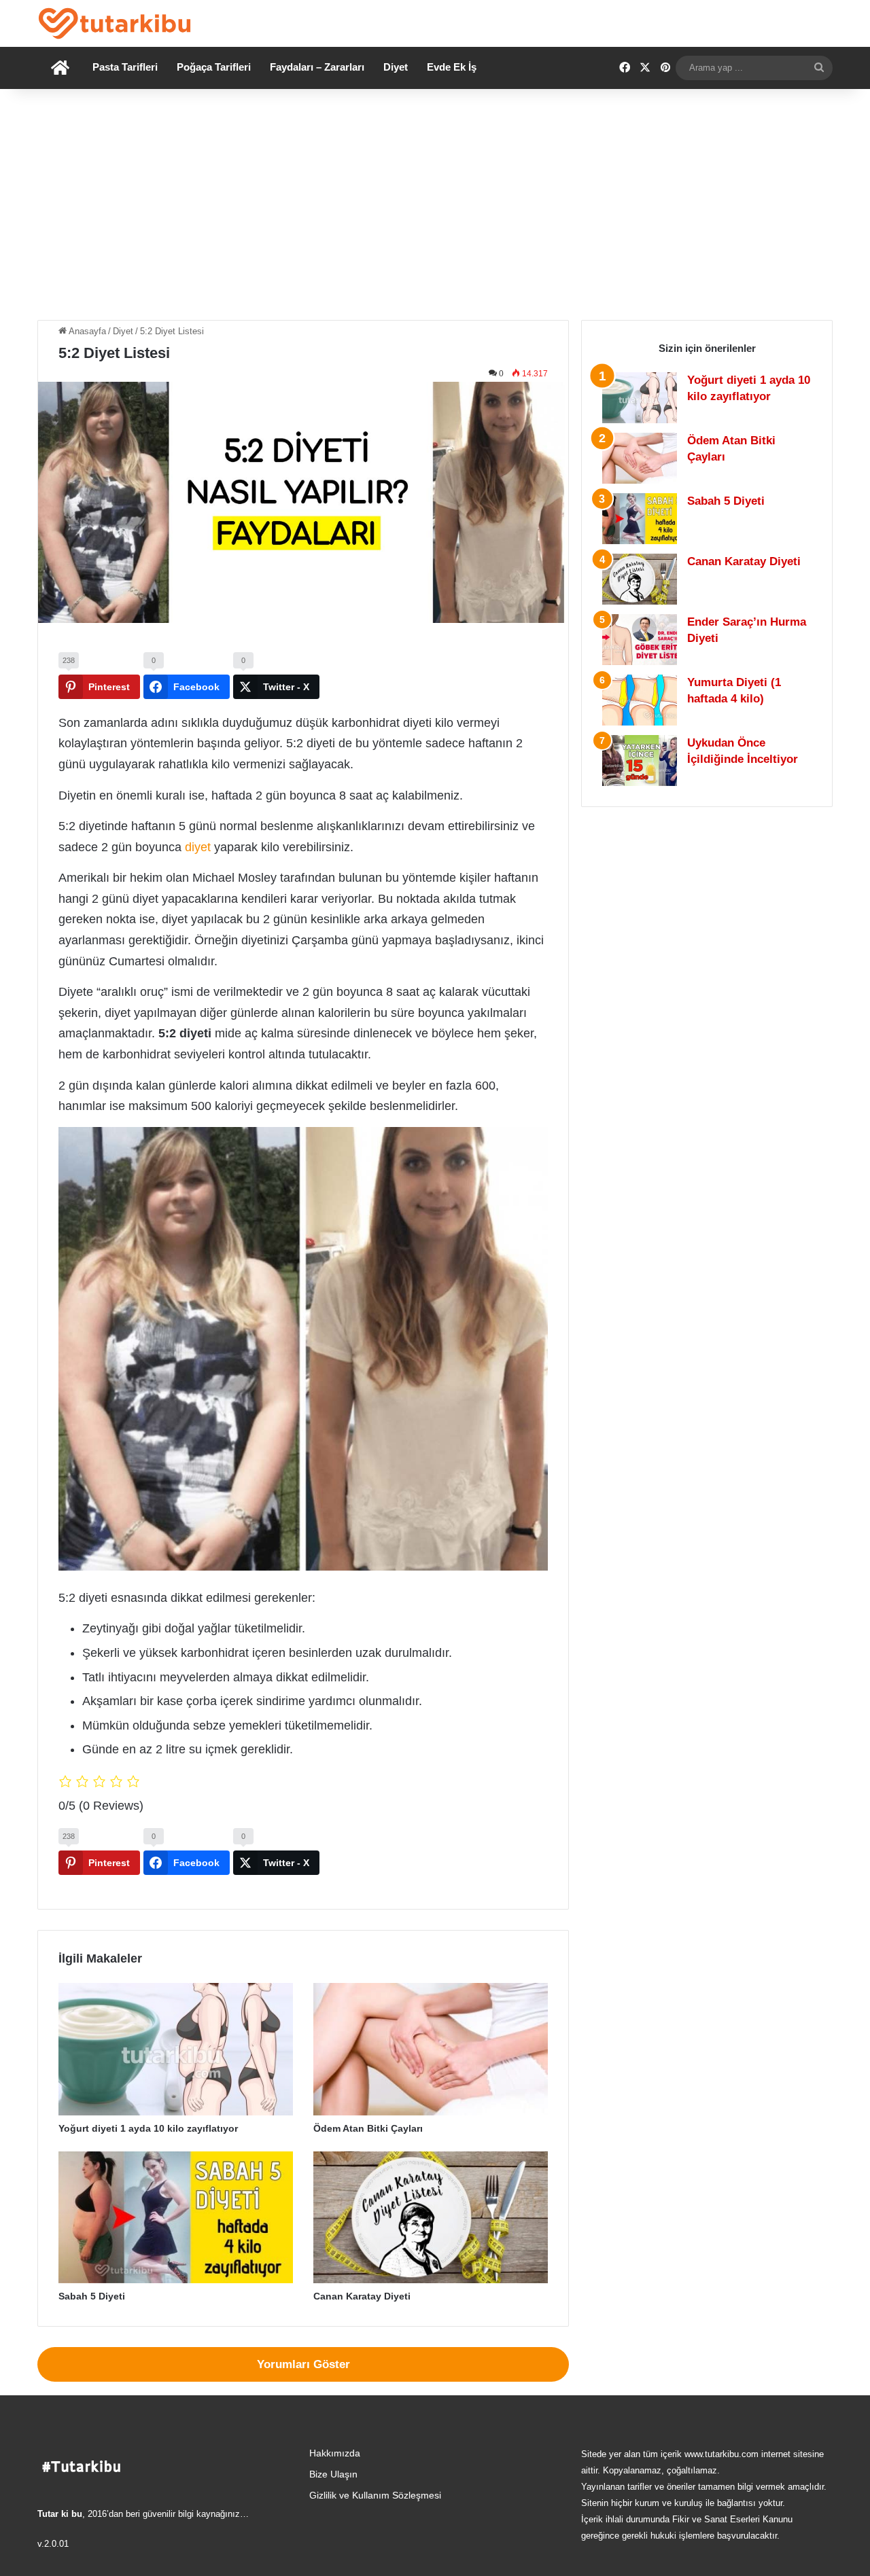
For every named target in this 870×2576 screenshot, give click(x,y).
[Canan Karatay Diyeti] (431, 2218)
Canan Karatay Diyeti (362, 2296)
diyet (198, 847)
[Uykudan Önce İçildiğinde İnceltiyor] (640, 761)
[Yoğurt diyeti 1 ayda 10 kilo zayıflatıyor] (176, 2049)
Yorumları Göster (303, 2364)
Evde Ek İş (452, 67)
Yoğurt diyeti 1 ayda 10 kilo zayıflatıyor (148, 2128)
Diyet (396, 67)
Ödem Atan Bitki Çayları (368, 2128)
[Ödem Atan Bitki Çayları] (431, 2049)
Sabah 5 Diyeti (92, 2296)
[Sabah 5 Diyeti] (176, 2218)
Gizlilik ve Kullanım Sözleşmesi (375, 2495)
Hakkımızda (335, 2453)
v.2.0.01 (53, 2544)
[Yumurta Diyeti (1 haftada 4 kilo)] (640, 700)
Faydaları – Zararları (317, 67)
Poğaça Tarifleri (214, 67)
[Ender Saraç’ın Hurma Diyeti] (640, 640)
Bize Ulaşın (333, 2474)
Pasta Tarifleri (125, 67)
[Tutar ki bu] (115, 23)
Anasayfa (86, 331)
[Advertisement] (435, 204)
